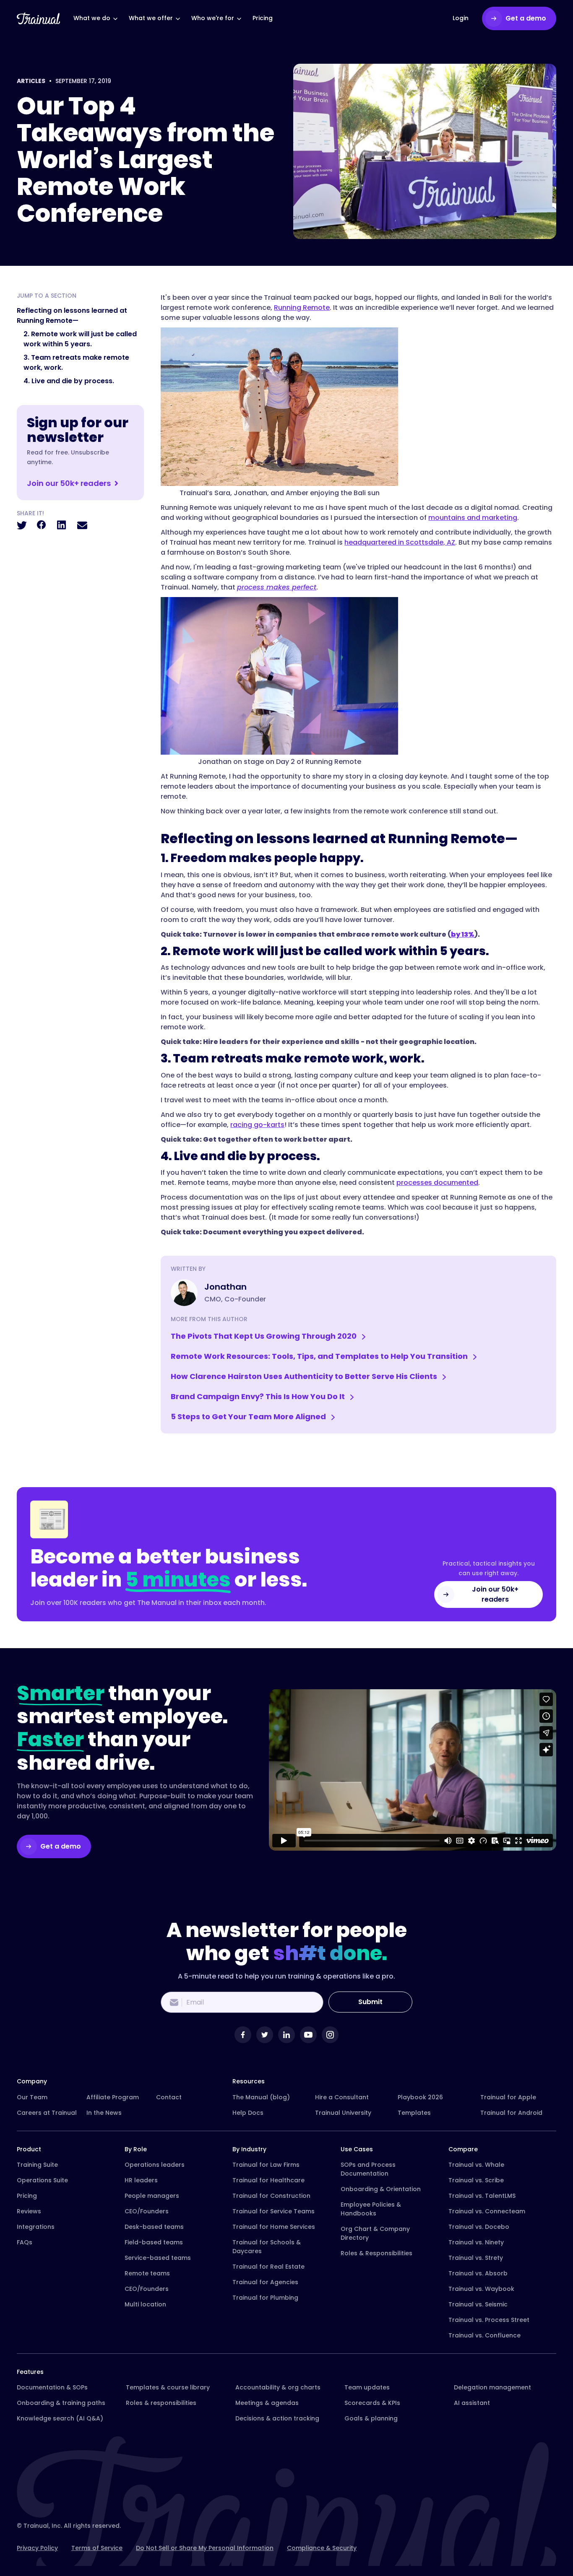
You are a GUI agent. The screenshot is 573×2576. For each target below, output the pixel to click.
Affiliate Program (113, 2097)
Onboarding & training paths (61, 2403)
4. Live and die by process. (69, 381)
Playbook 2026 (420, 2097)
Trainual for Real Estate (268, 2267)
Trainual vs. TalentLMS (482, 2196)
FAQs (25, 2242)
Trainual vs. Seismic (478, 2304)
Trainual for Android (511, 2113)
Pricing (27, 2196)
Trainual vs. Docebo (479, 2227)
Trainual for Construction (271, 2196)
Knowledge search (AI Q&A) (60, 2418)
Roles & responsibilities (161, 2403)
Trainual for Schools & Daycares (267, 2247)
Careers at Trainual (47, 2113)
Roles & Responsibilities (376, 2253)
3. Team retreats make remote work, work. (76, 362)
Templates (414, 2113)
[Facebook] (243, 2035)
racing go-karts (257, 1125)
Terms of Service (97, 2548)
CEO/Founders (147, 2211)
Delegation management (492, 2387)
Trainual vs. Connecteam (487, 2211)
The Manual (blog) (261, 2097)
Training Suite (37, 2165)
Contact (169, 2097)
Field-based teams (154, 2242)
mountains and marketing (473, 518)
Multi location (145, 2304)
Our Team (32, 2097)
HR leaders (141, 2180)
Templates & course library (168, 2387)
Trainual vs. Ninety (476, 2242)
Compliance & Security (322, 2548)
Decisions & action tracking (277, 2418)
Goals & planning (371, 2418)
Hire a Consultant (342, 2097)
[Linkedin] (286, 2035)
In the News (104, 2113)
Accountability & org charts (278, 2387)
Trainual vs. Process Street (489, 2320)
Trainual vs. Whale (476, 2165)
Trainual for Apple (508, 2097)
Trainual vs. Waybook (481, 2289)
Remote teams (147, 2273)
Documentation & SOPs (52, 2387)
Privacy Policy (37, 2548)
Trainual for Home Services (274, 2227)
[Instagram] (330, 2035)
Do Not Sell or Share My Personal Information (205, 2548)
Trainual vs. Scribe (476, 2180)
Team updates (367, 2387)
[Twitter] (265, 2035)
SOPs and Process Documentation (368, 2169)
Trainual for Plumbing (265, 2298)
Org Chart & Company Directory (375, 2233)
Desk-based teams (154, 2227)
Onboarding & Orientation (381, 2189)
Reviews (29, 2211)
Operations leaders (155, 2165)
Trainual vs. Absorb (478, 2273)
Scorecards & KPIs (372, 2403)
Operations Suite (42, 2180)
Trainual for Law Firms (266, 2165)
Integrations (36, 2227)
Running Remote (302, 308)
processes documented (437, 1183)
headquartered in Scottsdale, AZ (400, 542)
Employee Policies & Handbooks (371, 2209)
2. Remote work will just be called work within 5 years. (80, 339)
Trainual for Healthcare (268, 2180)
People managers (152, 2196)
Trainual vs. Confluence (484, 2335)
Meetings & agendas (267, 2403)
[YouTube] (308, 2035)
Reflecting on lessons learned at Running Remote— (72, 316)
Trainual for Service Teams (273, 2211)
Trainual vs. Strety (476, 2258)
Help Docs (248, 2113)
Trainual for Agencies (265, 2282)
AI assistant (472, 2403)
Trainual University (343, 2113)
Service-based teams (158, 2258)
